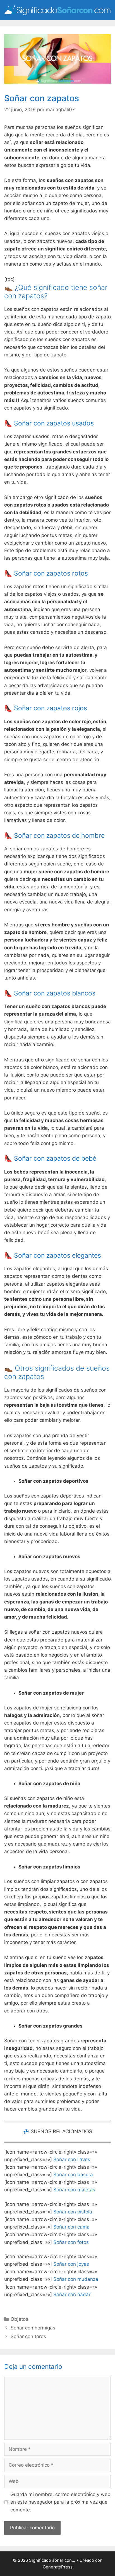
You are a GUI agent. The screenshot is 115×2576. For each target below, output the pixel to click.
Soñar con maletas (74, 2190)
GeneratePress (58, 2567)
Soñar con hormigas (33, 2328)
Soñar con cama (71, 2227)
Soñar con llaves (72, 2159)
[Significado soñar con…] (57, 10)
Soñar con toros (28, 2336)
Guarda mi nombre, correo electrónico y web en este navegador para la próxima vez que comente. (60, 2502)
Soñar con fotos (71, 2242)
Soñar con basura (73, 2175)
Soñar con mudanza (76, 2279)
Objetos (19, 2319)
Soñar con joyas (71, 2264)
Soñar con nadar (72, 2294)
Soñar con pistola (73, 2212)
